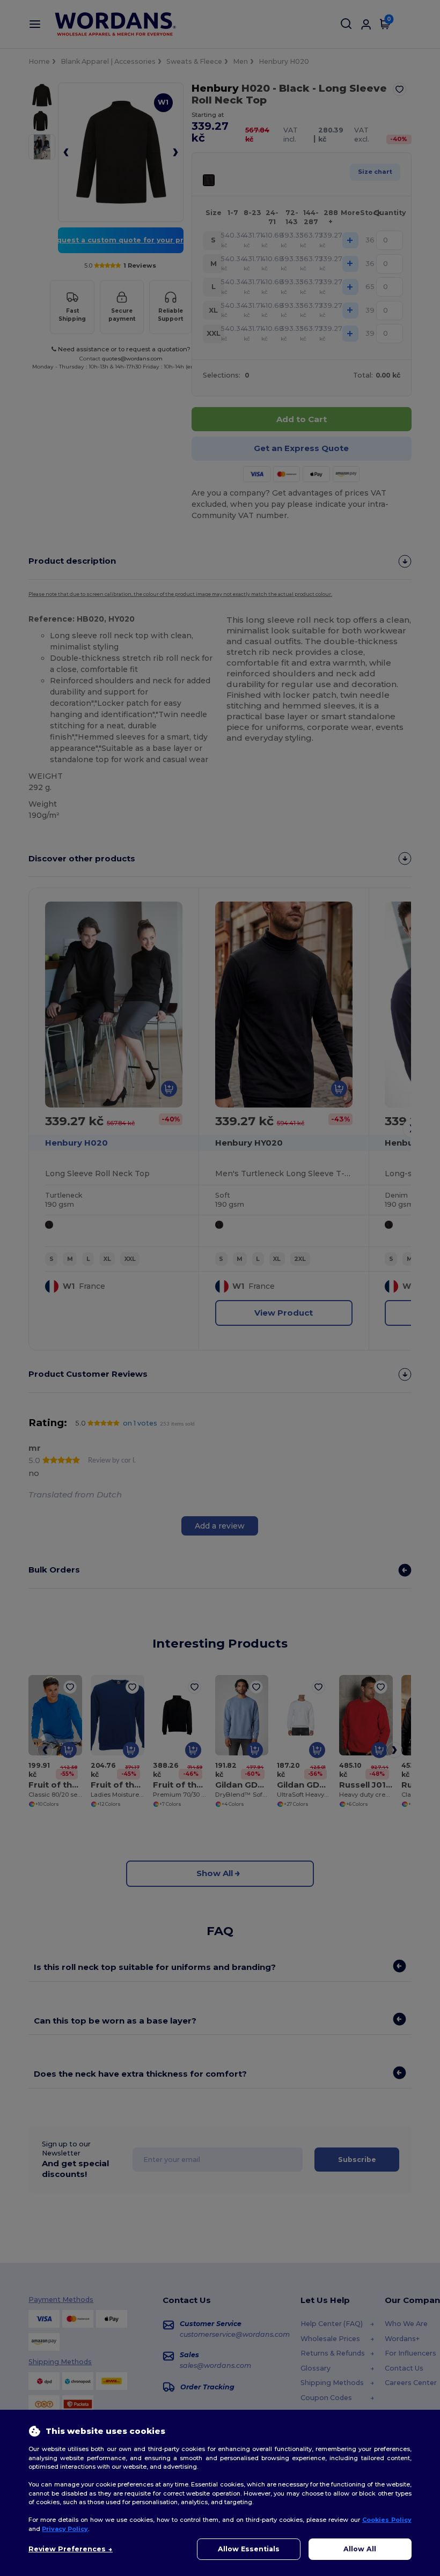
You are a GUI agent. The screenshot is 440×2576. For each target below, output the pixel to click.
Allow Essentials (249, 2549)
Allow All (360, 2549)
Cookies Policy (387, 2520)
